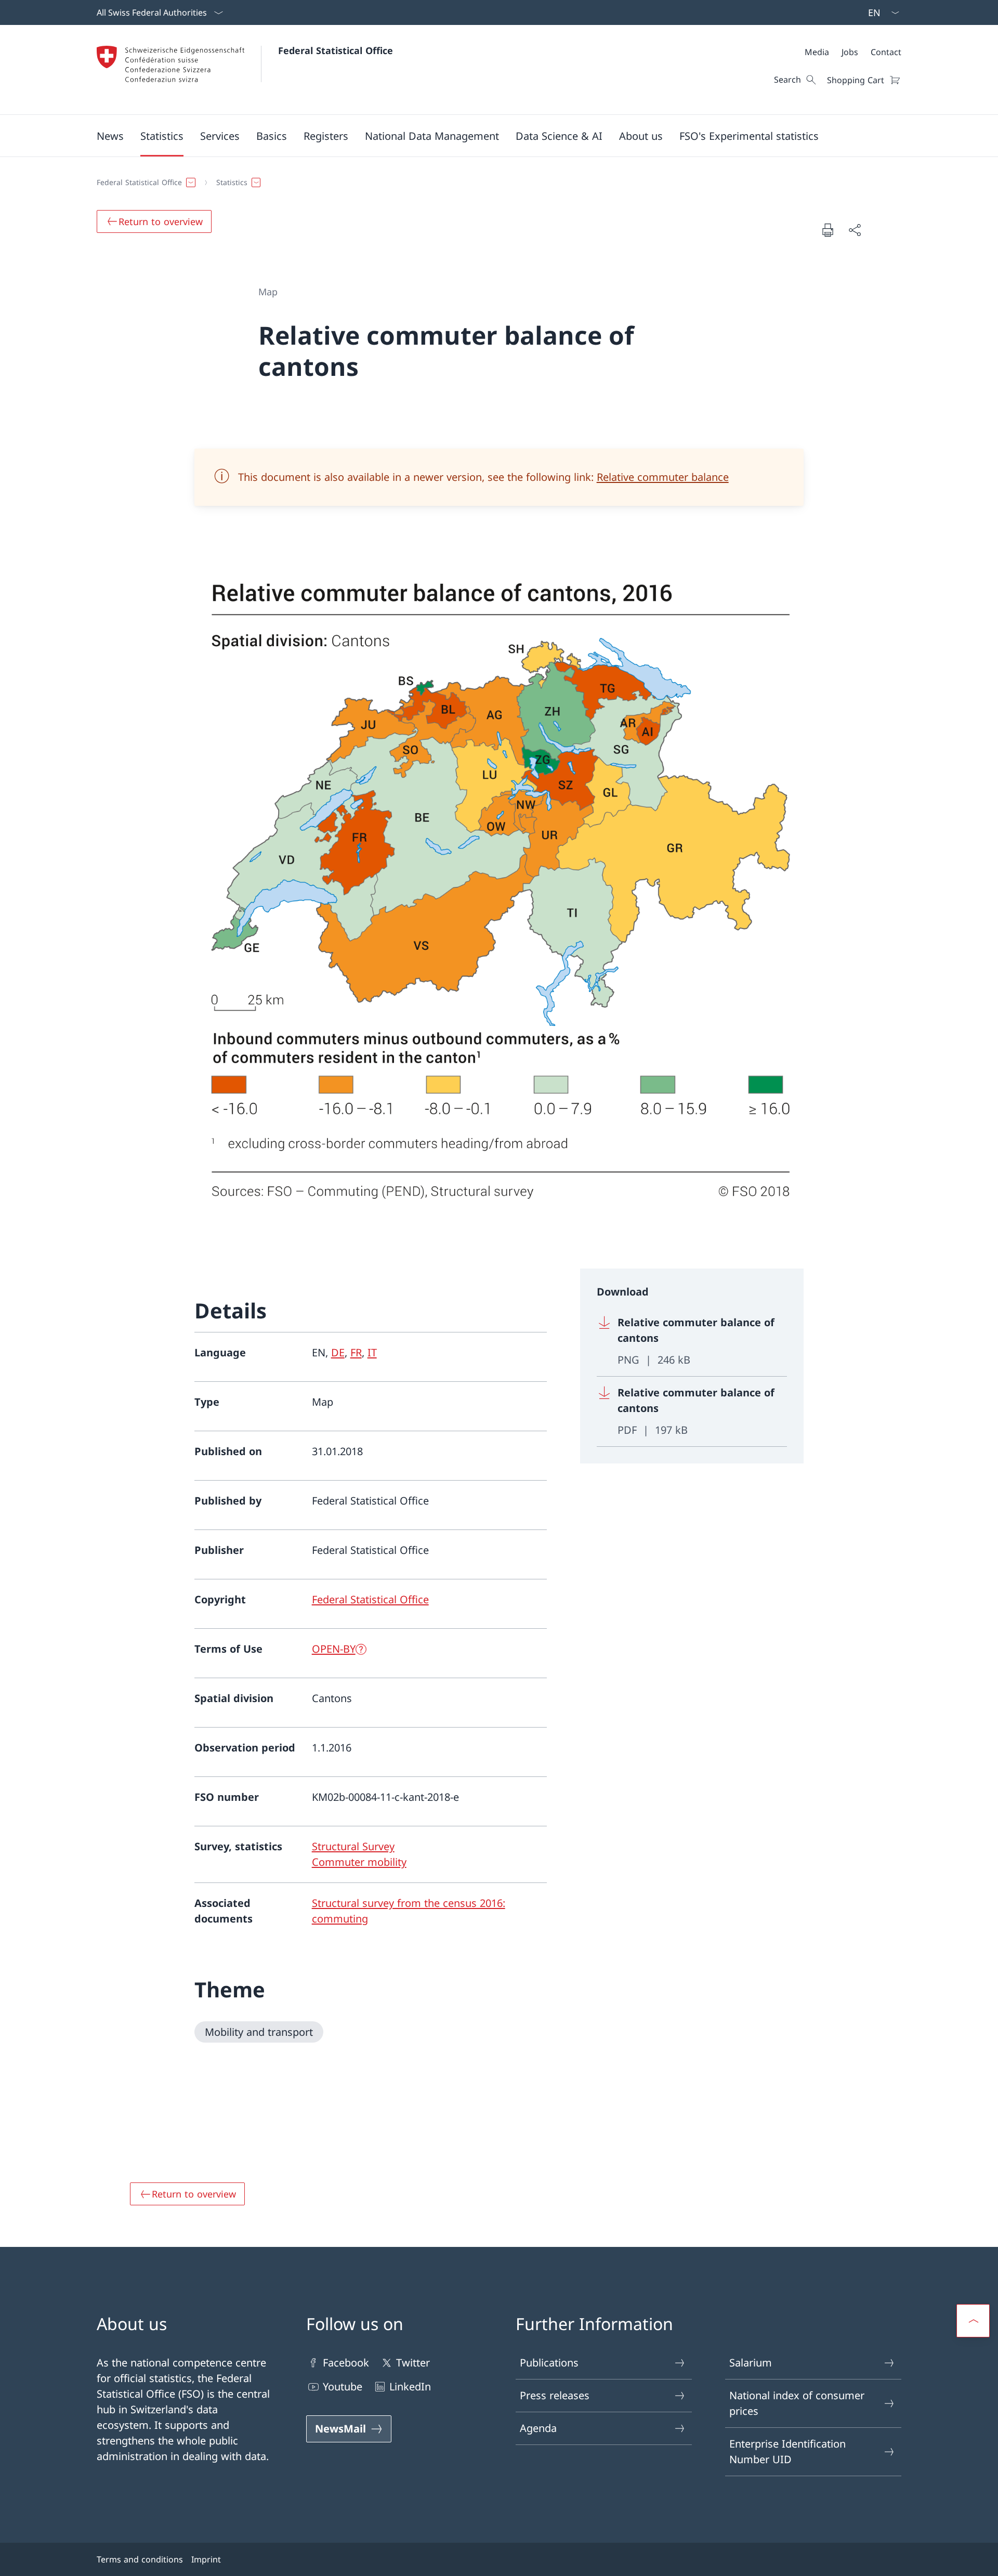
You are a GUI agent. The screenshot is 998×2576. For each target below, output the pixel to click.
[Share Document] (855, 230)
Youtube (343, 2387)
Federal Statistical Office (336, 50)
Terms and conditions (140, 2559)
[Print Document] (828, 230)
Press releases (555, 2395)
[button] (110, 136)
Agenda (538, 2428)
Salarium (751, 2363)
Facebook (346, 2363)
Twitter (413, 2363)
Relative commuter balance (663, 477)
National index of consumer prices (797, 2403)
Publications (549, 2363)
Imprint (206, 2559)
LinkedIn (410, 2387)
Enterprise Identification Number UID (787, 2451)
